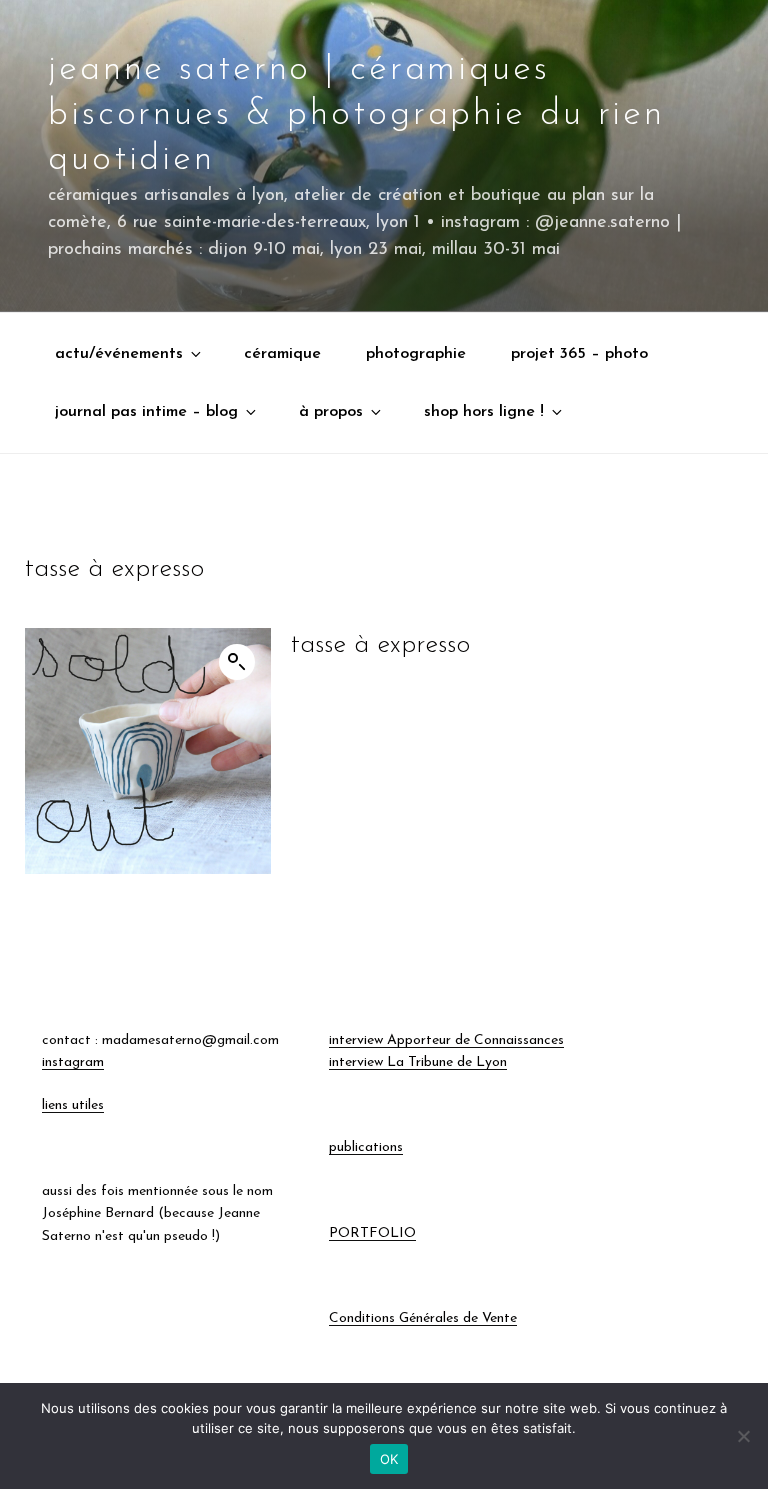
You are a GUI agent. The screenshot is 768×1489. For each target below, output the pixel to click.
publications (366, 1147)
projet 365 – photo (579, 354)
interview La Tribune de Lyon (418, 1062)
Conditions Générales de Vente (423, 1318)
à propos (331, 412)
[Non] (743, 1436)
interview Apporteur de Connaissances (446, 1040)
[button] (237, 662)
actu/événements (119, 354)
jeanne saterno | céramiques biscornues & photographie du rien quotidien (356, 115)
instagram (73, 1062)
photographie (416, 354)
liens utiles (73, 1105)
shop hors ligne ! (484, 412)
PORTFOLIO (372, 1233)
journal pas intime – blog (146, 412)
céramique (282, 354)
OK (389, 1459)
